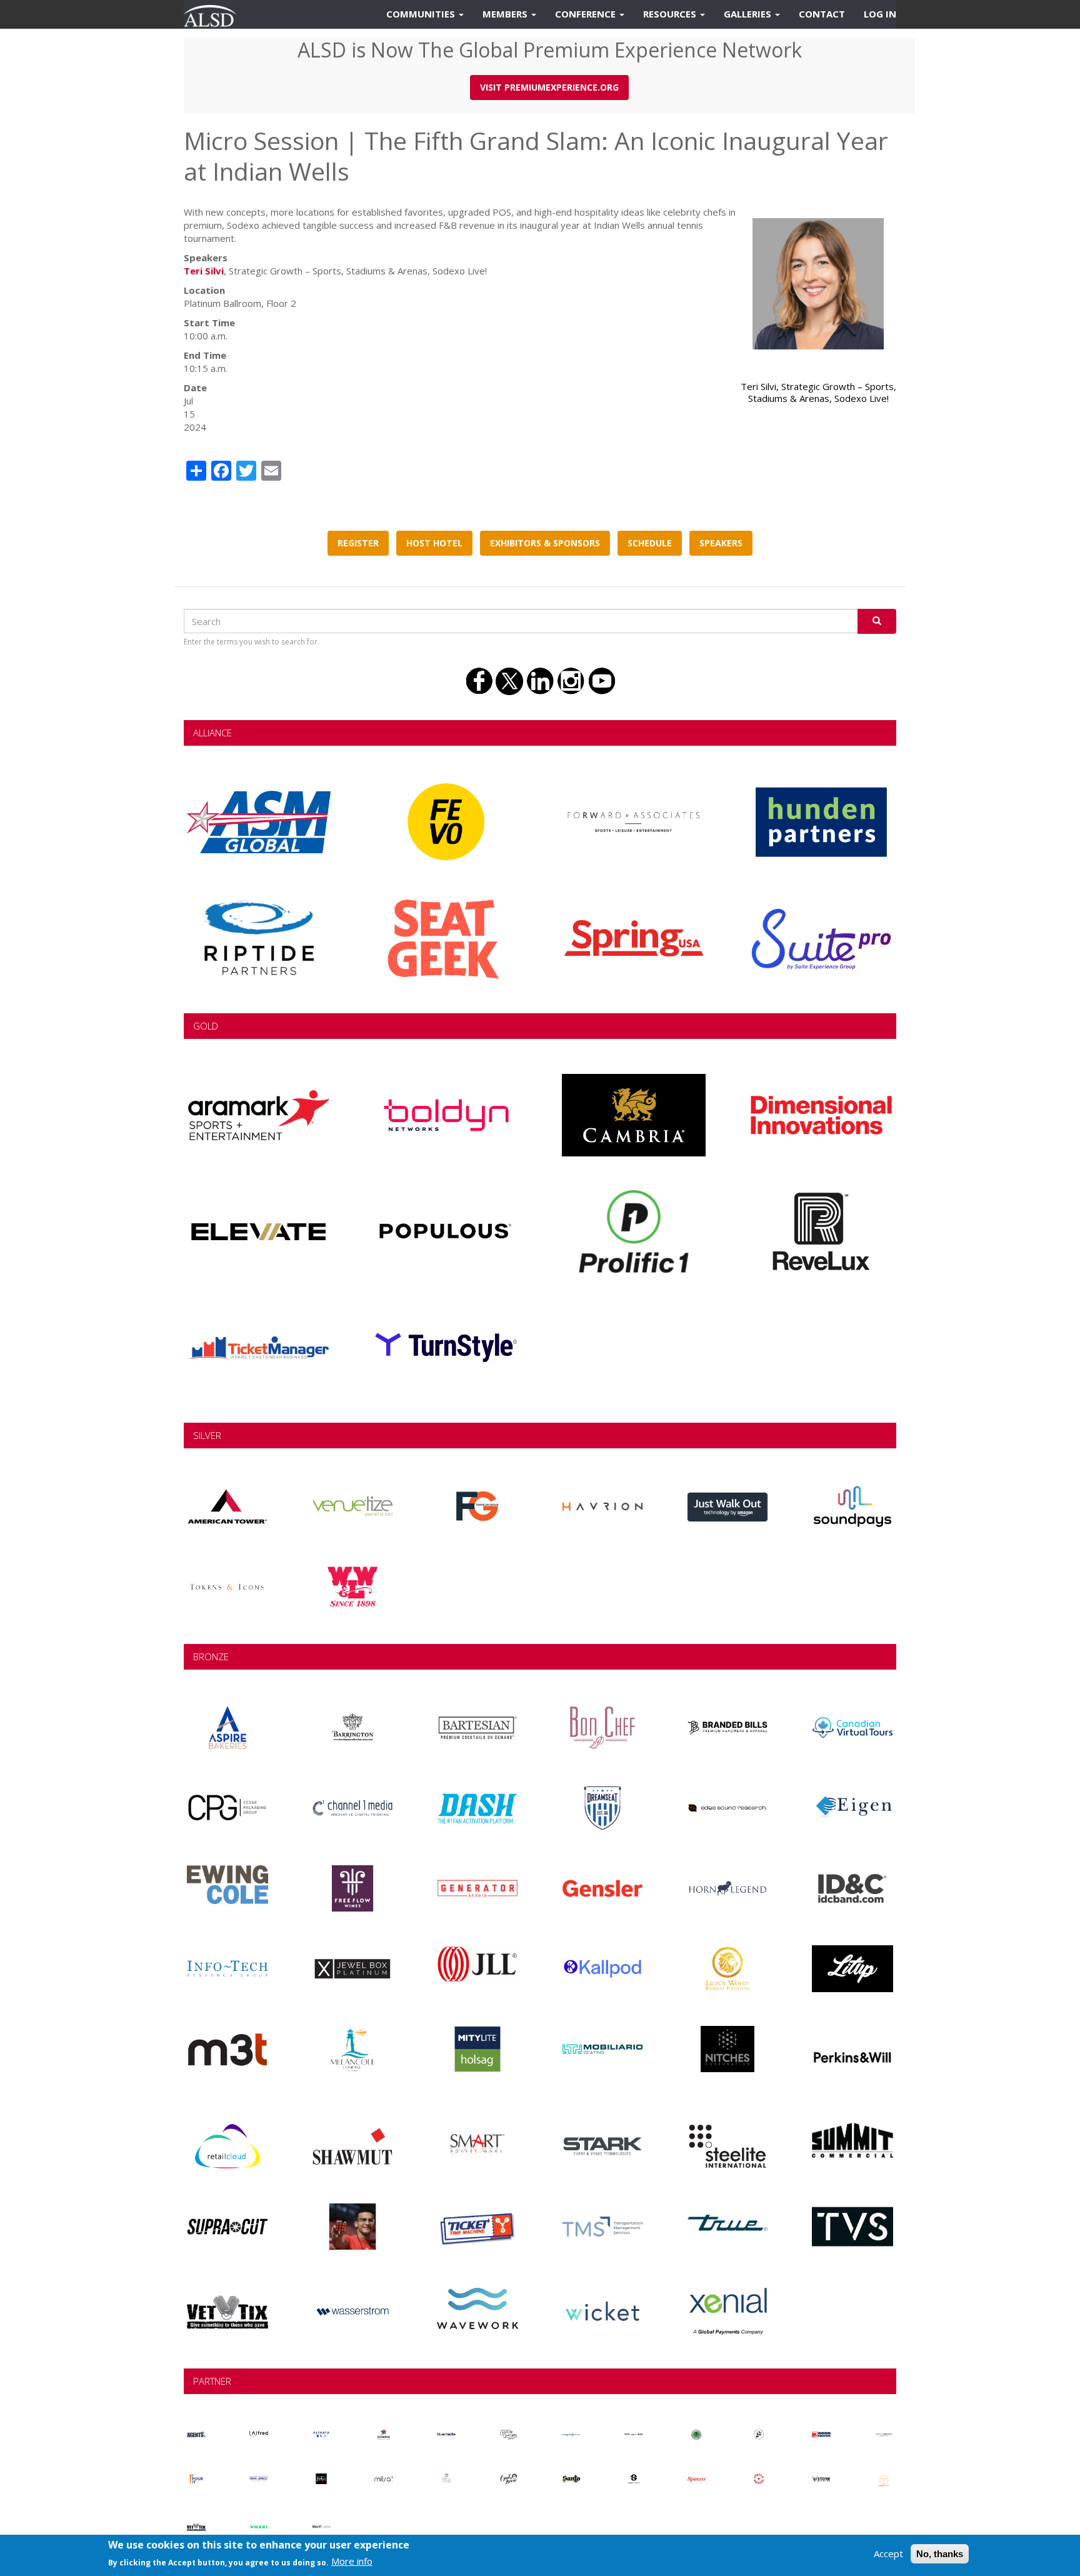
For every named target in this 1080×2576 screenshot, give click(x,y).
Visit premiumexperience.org (549, 87)
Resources (671, 14)
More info (352, 2561)
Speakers (721, 543)
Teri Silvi (204, 271)
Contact (822, 14)
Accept (888, 2553)
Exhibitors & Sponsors (545, 543)
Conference (587, 14)
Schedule (650, 543)
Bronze (211, 1656)
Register (358, 543)
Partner (212, 2381)
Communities (422, 14)
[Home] (215, 14)
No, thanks (940, 2554)
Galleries (749, 14)
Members (506, 14)
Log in (880, 14)
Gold (206, 1026)
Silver (207, 1435)
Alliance (212, 733)
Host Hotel (434, 543)
